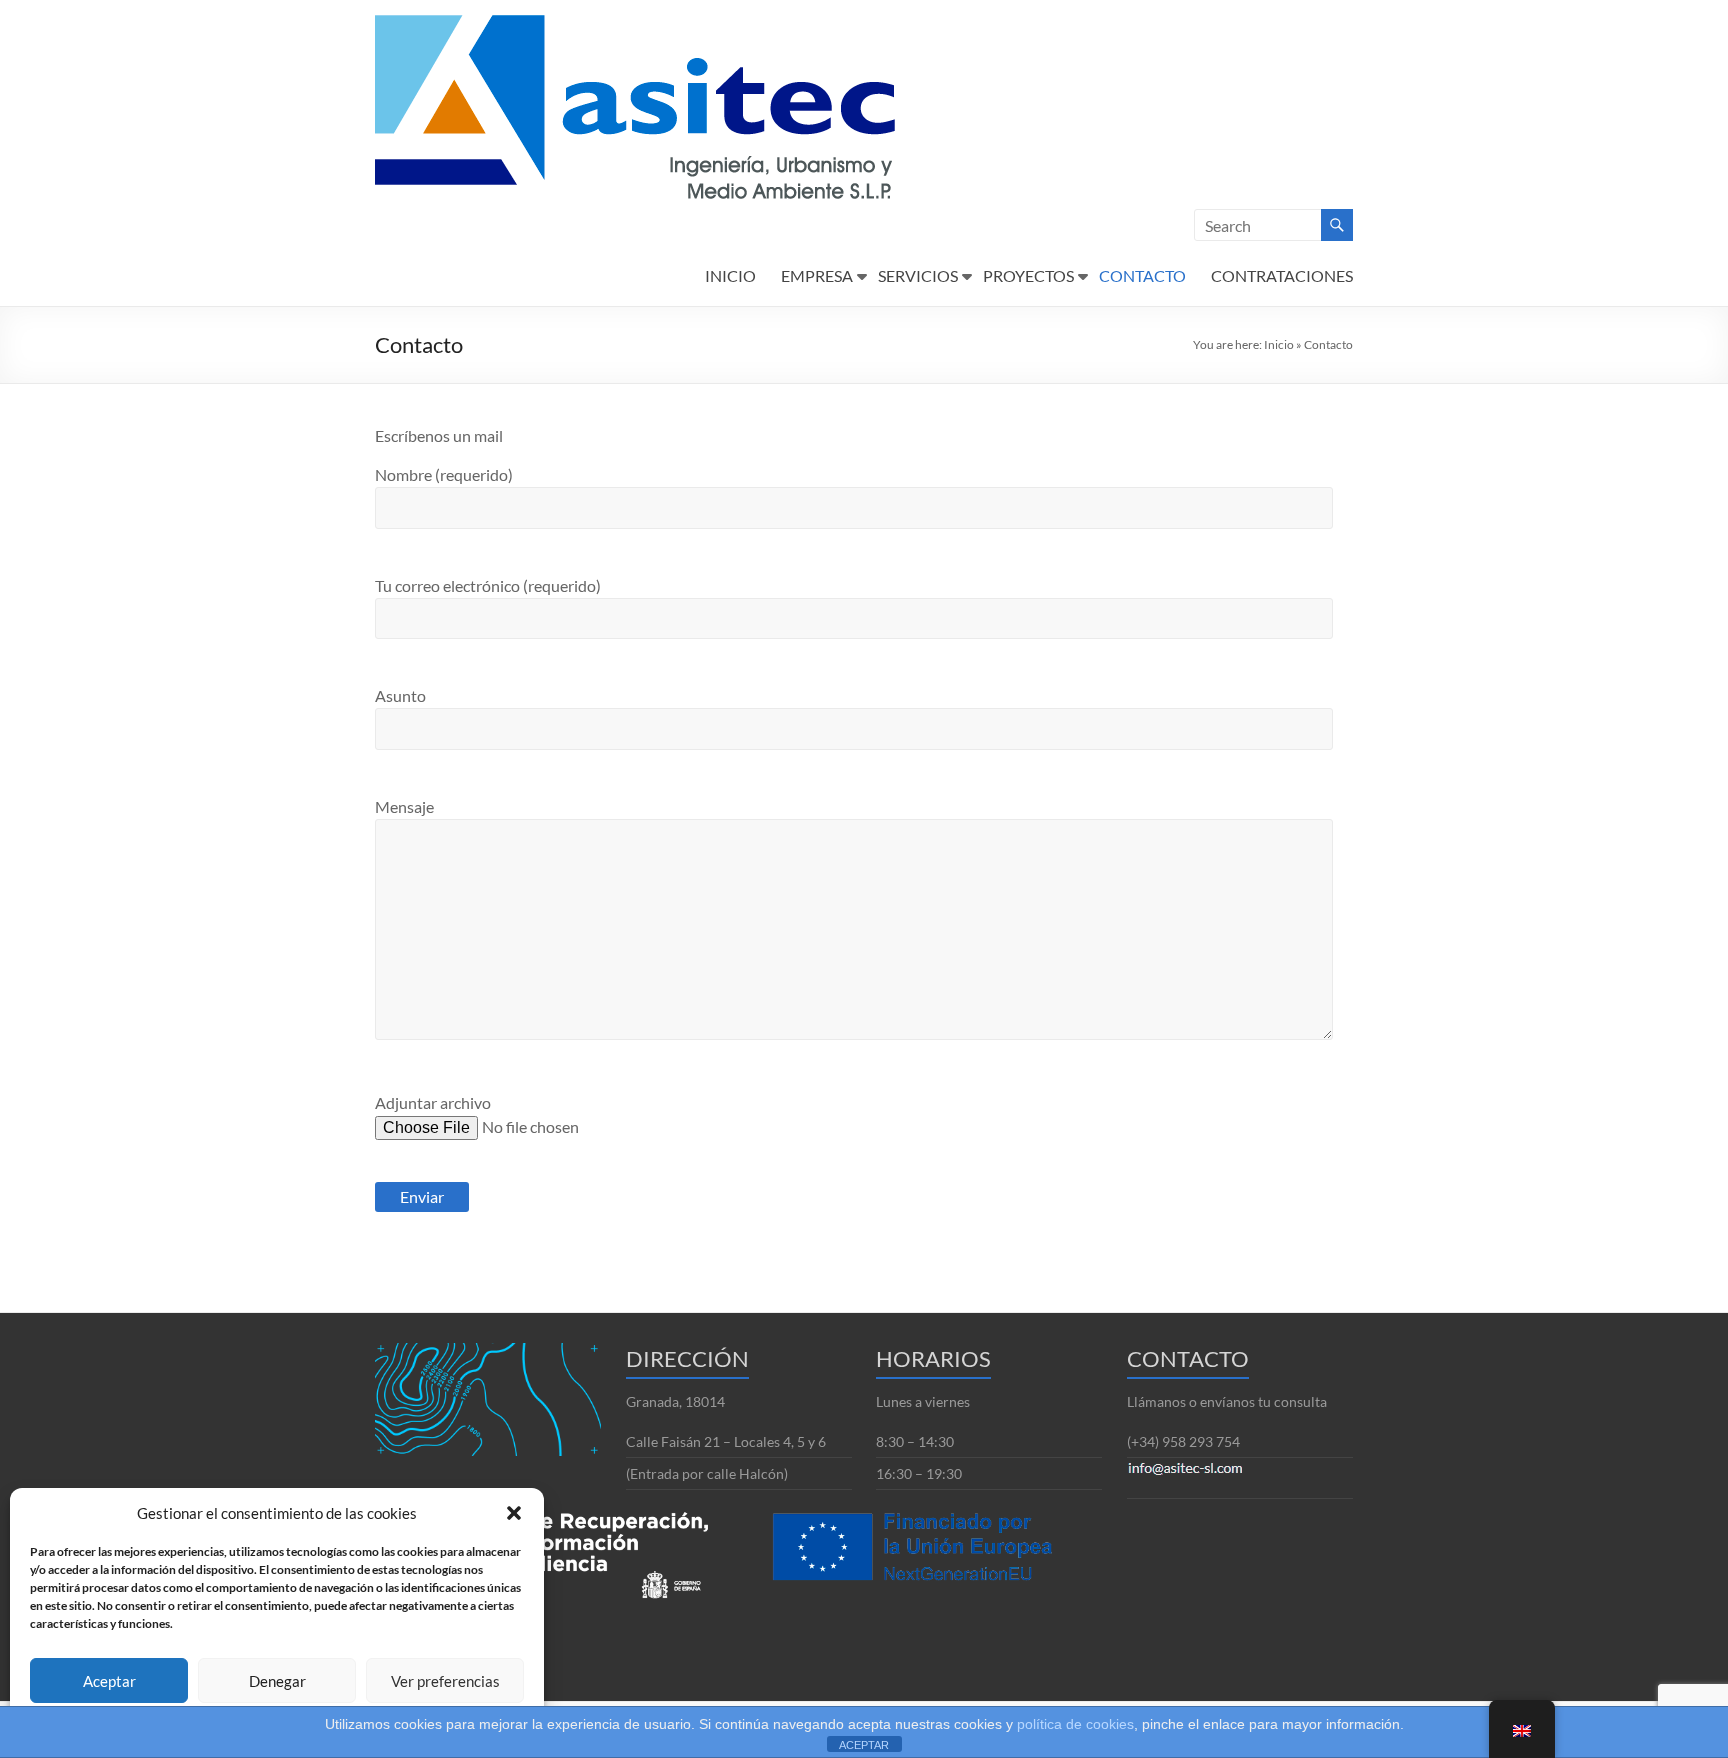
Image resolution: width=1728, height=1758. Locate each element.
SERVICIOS (918, 275)
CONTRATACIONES (1282, 275)
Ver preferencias (445, 1681)
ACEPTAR (864, 1745)
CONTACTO (1142, 275)
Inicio (1279, 344)
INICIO (730, 275)
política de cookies (1075, 1724)
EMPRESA (817, 275)
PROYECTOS (1028, 275)
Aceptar (109, 1681)
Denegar (277, 1681)
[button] (514, 1513)
